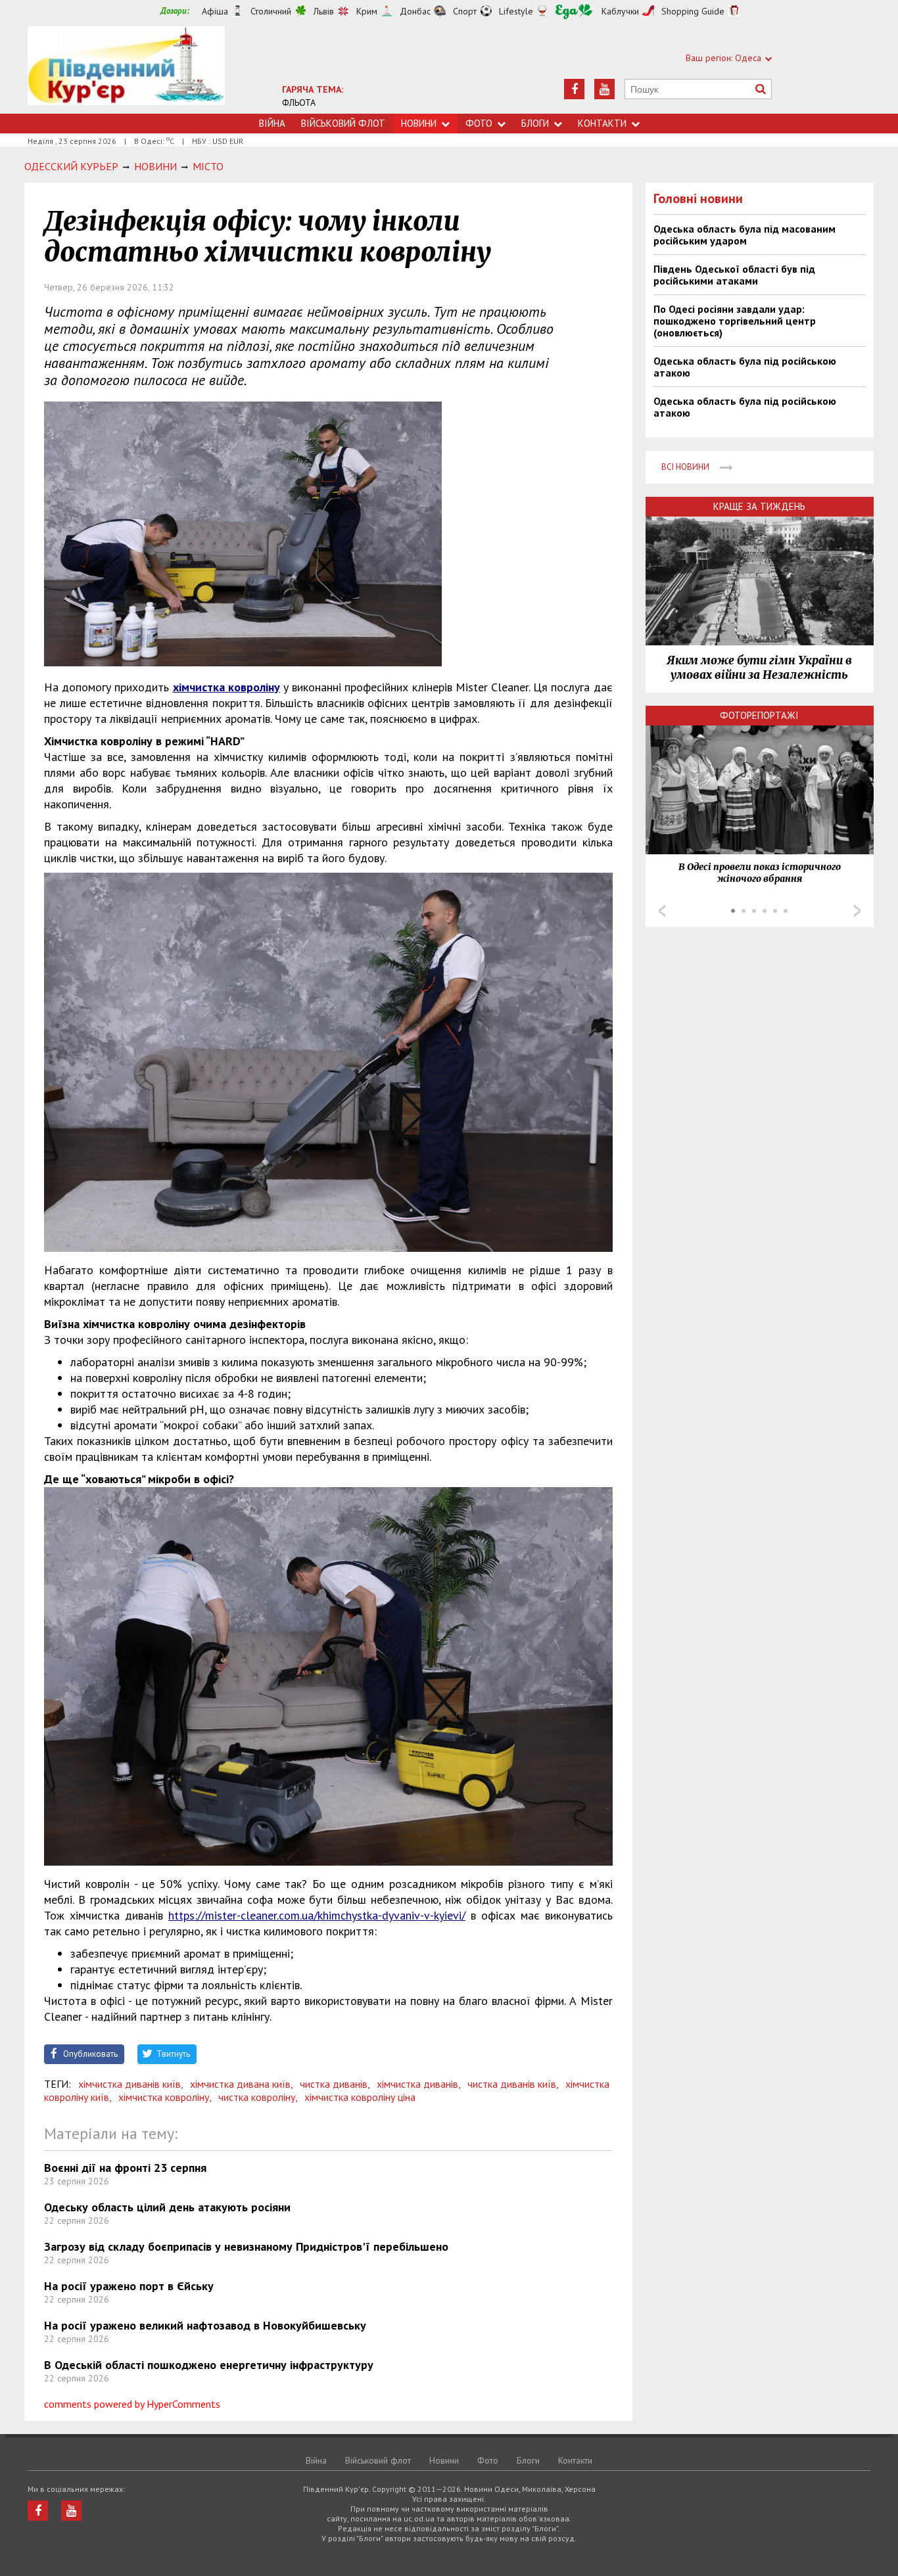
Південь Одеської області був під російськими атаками (734, 275)
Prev (662, 911)
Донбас (415, 11)
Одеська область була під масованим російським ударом (744, 235)
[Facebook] (574, 89)
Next (857, 911)
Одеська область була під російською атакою (745, 367)
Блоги (535, 123)
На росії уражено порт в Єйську (129, 2286)
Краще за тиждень (759, 506)
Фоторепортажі (759, 715)
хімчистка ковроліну (226, 687)
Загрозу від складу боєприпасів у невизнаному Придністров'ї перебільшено (246, 2246)
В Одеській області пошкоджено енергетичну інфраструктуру (209, 2365)
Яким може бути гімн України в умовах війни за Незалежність (759, 668)
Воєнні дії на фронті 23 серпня (125, 2168)
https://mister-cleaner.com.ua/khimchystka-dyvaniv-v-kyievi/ (317, 1915)
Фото (479, 123)
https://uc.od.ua (126, 70)
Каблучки (620, 11)
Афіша (215, 11)
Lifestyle (516, 11)
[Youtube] (604, 89)
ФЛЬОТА (299, 103)
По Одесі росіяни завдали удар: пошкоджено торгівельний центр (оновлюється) (735, 321)
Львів (324, 11)
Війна (272, 123)
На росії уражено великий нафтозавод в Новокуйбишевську (205, 2325)
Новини (419, 123)
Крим (367, 11)
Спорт (465, 11)
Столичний (271, 11)
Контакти (602, 123)
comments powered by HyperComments (132, 2404)
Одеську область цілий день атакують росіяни (167, 2207)
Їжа (574, 11)
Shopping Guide (693, 11)
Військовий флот (343, 123)
